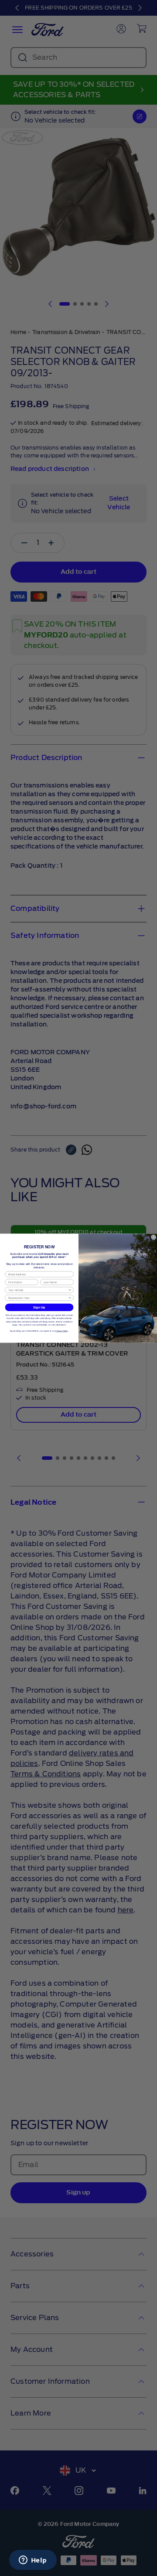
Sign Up (39, 1307)
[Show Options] (70, 1290)
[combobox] (38, 1290)
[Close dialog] (153, 1237)
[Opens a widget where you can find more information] (33, 2561)
